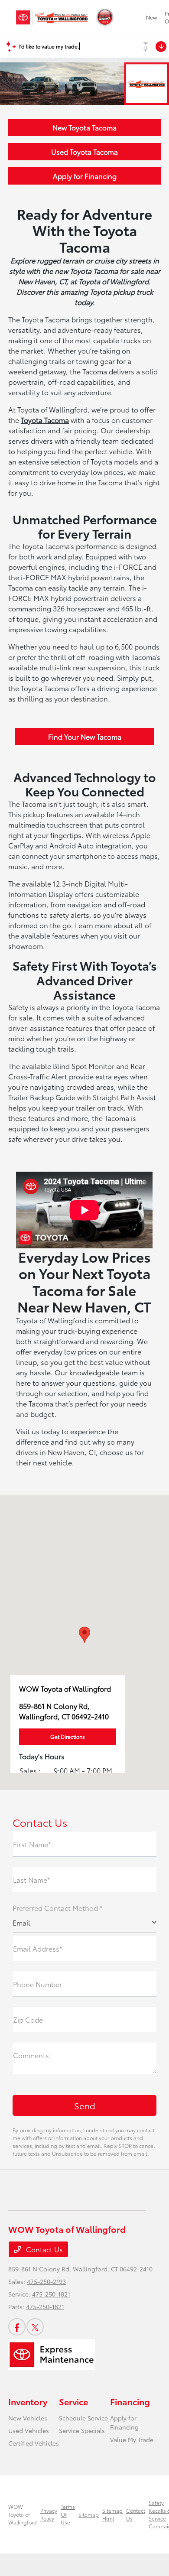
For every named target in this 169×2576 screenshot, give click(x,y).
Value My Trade (132, 2440)
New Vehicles (28, 2418)
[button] (84, 1635)
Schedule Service (83, 2418)
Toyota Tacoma (45, 420)
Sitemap (89, 2514)
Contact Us (44, 2249)
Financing (130, 2401)
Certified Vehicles (34, 2443)
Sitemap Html (112, 2514)
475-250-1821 (51, 2294)
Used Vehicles (29, 2430)
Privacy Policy (49, 2514)
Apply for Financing (85, 176)
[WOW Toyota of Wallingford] (52, 17)
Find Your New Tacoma (85, 736)
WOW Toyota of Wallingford (23, 2514)
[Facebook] (17, 2327)
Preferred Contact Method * (57, 1908)
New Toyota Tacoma (84, 127)
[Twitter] (35, 2327)
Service (73, 2401)
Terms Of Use (68, 2514)
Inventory (28, 2401)
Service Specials (82, 2430)
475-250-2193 (46, 2281)
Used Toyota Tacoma (84, 151)
